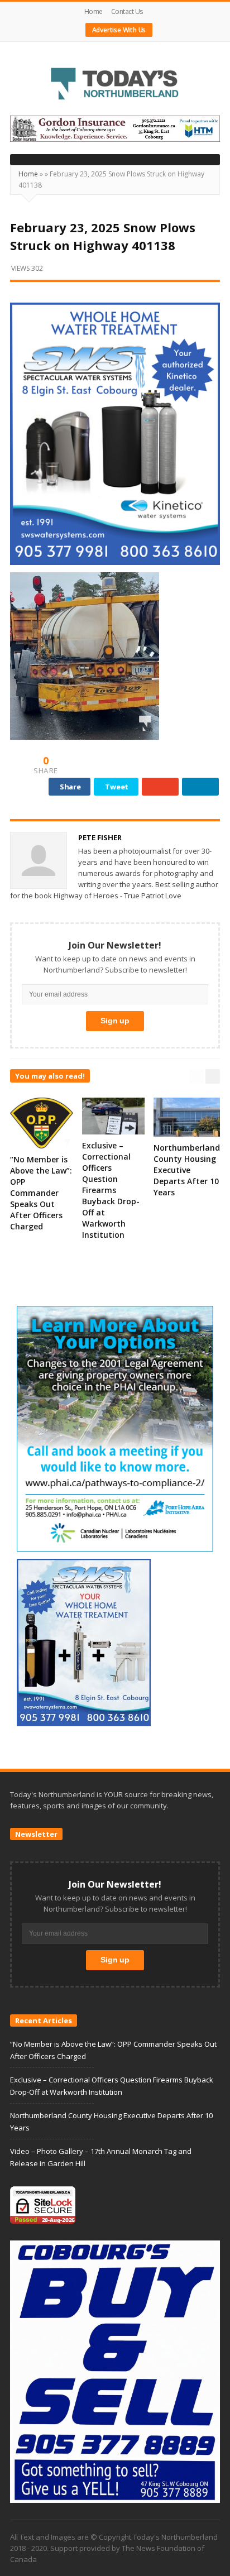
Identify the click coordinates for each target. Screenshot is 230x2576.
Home (94, 11)
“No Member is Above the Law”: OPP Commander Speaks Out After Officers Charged (41, 1193)
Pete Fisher (100, 837)
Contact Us (127, 11)
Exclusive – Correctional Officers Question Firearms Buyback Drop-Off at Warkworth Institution (111, 1190)
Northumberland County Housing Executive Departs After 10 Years (187, 1170)
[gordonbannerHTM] (115, 128)
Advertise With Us (119, 30)
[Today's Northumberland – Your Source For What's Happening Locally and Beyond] (115, 85)
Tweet (117, 787)
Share (70, 787)
